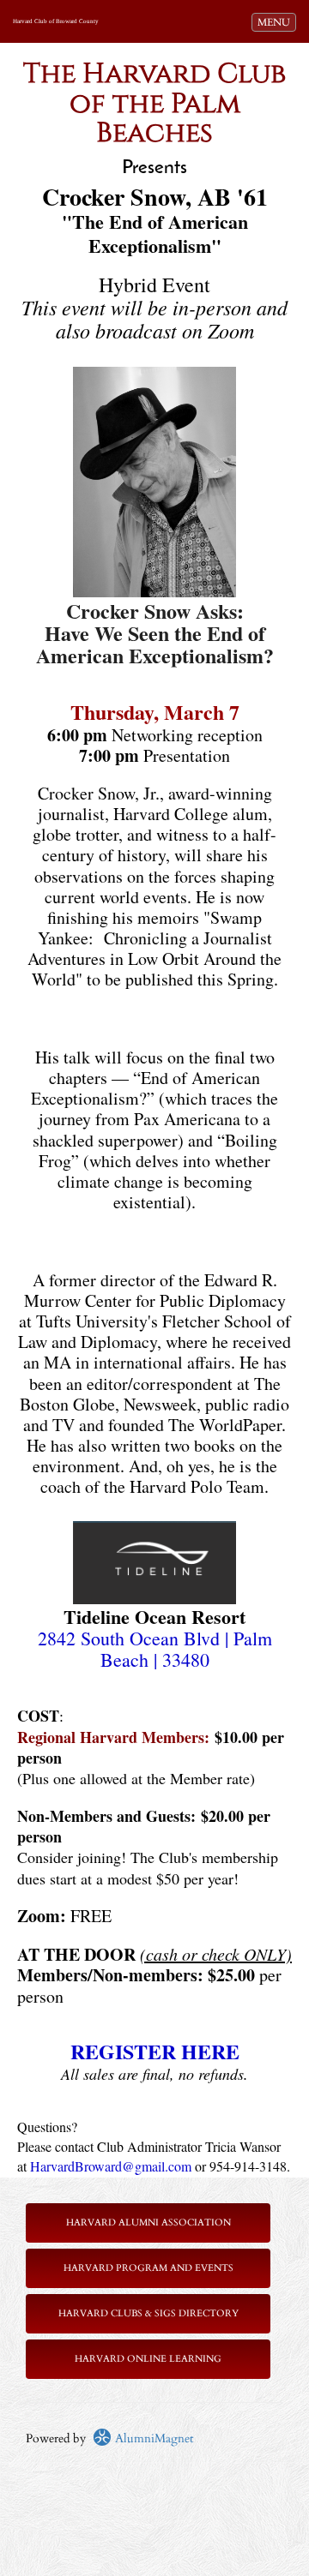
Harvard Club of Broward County (56, 21)
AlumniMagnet (152, 2438)
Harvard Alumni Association (148, 2223)
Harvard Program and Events (148, 2268)
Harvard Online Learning (148, 2359)
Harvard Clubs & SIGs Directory (148, 2313)
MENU (276, 22)
